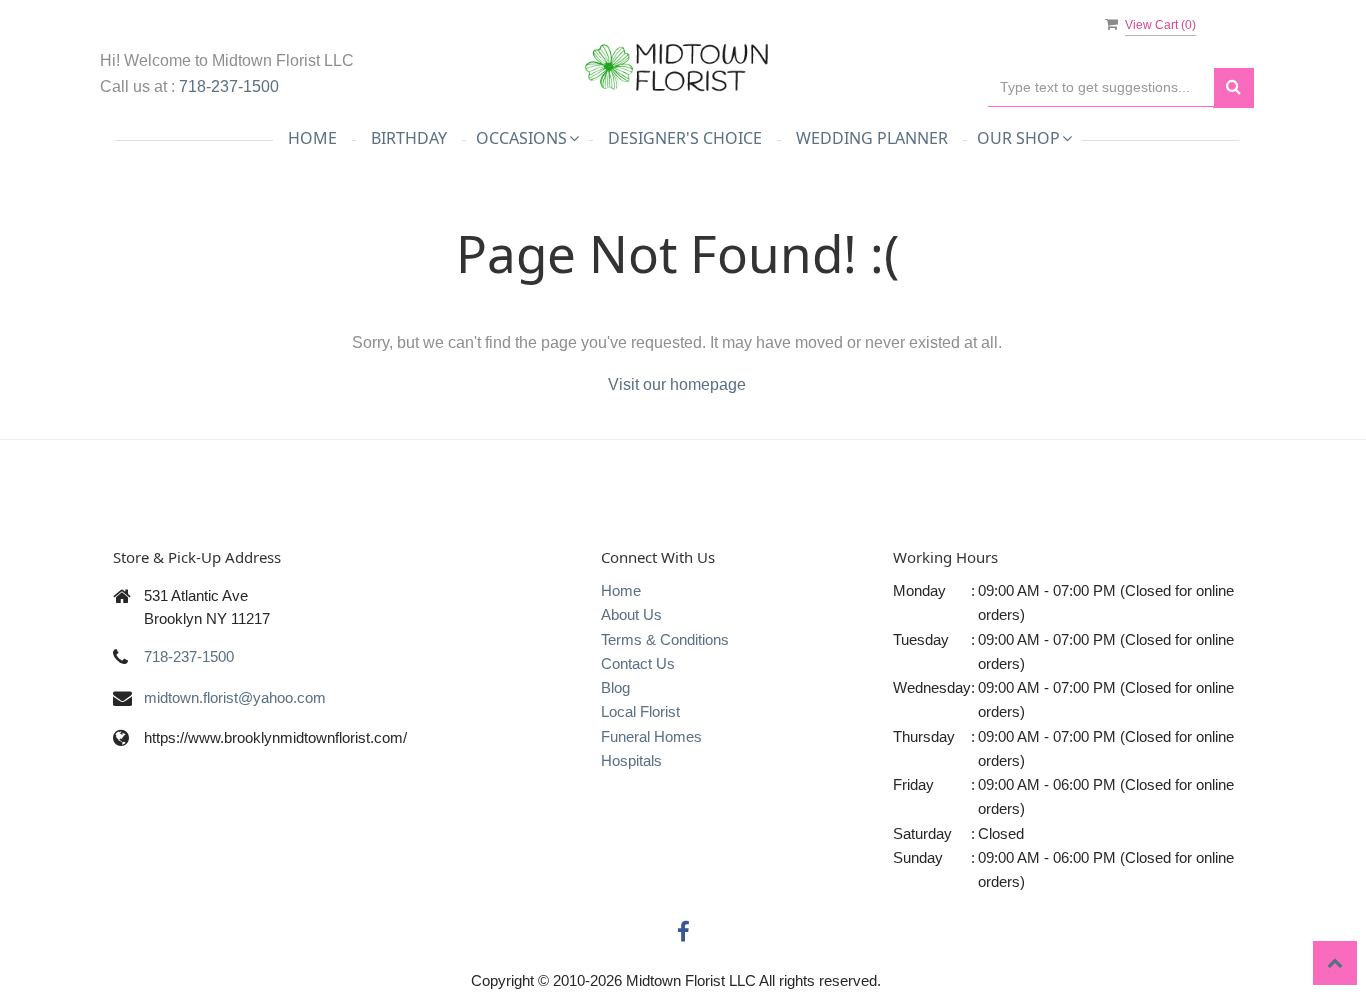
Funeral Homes (651, 736)
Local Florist (640, 711)
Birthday (409, 138)
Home (312, 138)
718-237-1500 (229, 86)
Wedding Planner (872, 138)
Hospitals (631, 760)
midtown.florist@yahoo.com (235, 697)
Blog (615, 687)
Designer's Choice (685, 138)
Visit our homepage (677, 384)
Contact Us (638, 663)
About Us (631, 614)
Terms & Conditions (665, 639)
